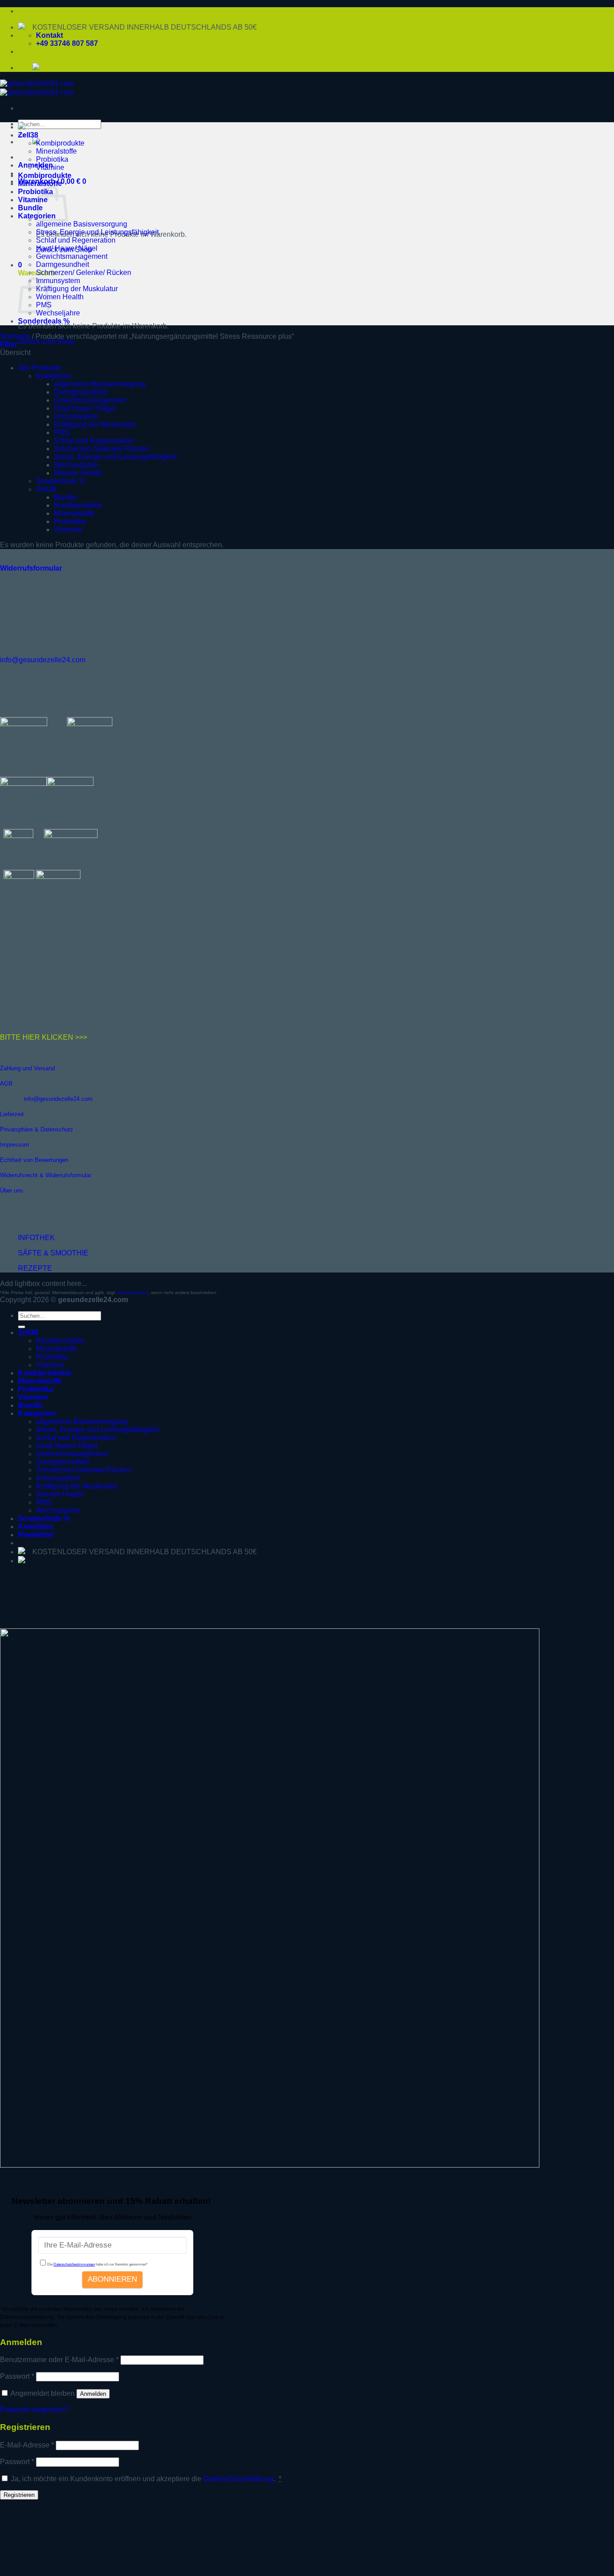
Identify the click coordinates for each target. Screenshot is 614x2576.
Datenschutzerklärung (238, 2479)
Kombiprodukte (60, 143)
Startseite (15, 336)
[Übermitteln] (22, 1327)
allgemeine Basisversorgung (82, 224)
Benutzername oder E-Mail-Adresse (59, 2360)
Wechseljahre (58, 313)
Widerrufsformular (31, 568)
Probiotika (52, 159)
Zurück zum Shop (46, 341)
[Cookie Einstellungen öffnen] (67, 2572)
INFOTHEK (36, 1238)
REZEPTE (35, 1268)
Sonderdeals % (44, 321)
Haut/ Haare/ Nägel (67, 248)
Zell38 (28, 135)
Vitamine (50, 167)
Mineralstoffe (56, 151)
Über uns (12, 1190)
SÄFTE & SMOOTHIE (53, 1253)
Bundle (30, 208)
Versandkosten (133, 1292)
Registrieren (19, 2495)
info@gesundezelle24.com (43, 660)
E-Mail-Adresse (27, 2445)
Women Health (60, 297)
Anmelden (93, 2394)
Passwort (17, 2376)
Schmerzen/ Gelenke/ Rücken (84, 273)
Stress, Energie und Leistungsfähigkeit (97, 232)
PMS (62, 432)
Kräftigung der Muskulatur (77, 289)
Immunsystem (58, 281)
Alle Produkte (40, 368)
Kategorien (53, 376)
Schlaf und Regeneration (76, 240)
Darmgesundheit (62, 264)
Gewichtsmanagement (72, 256)
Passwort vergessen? (34, 2410)
